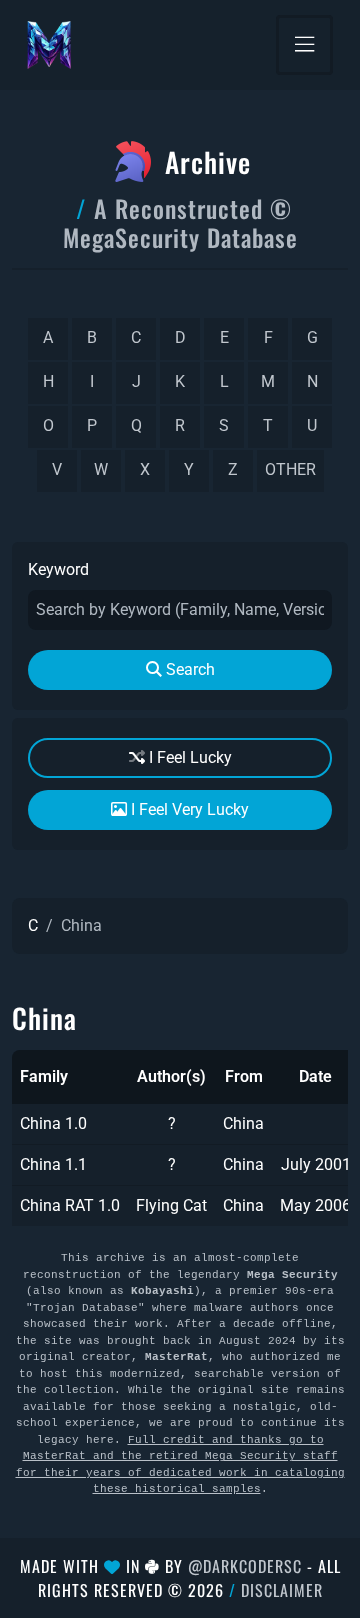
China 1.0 (53, 1123)
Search (188, 669)
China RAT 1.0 (70, 1205)
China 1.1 (53, 1164)
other (290, 469)
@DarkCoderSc (245, 1566)
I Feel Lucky (188, 757)
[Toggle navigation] (304, 45)
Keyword (58, 569)
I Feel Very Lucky (188, 809)
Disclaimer (282, 1590)
